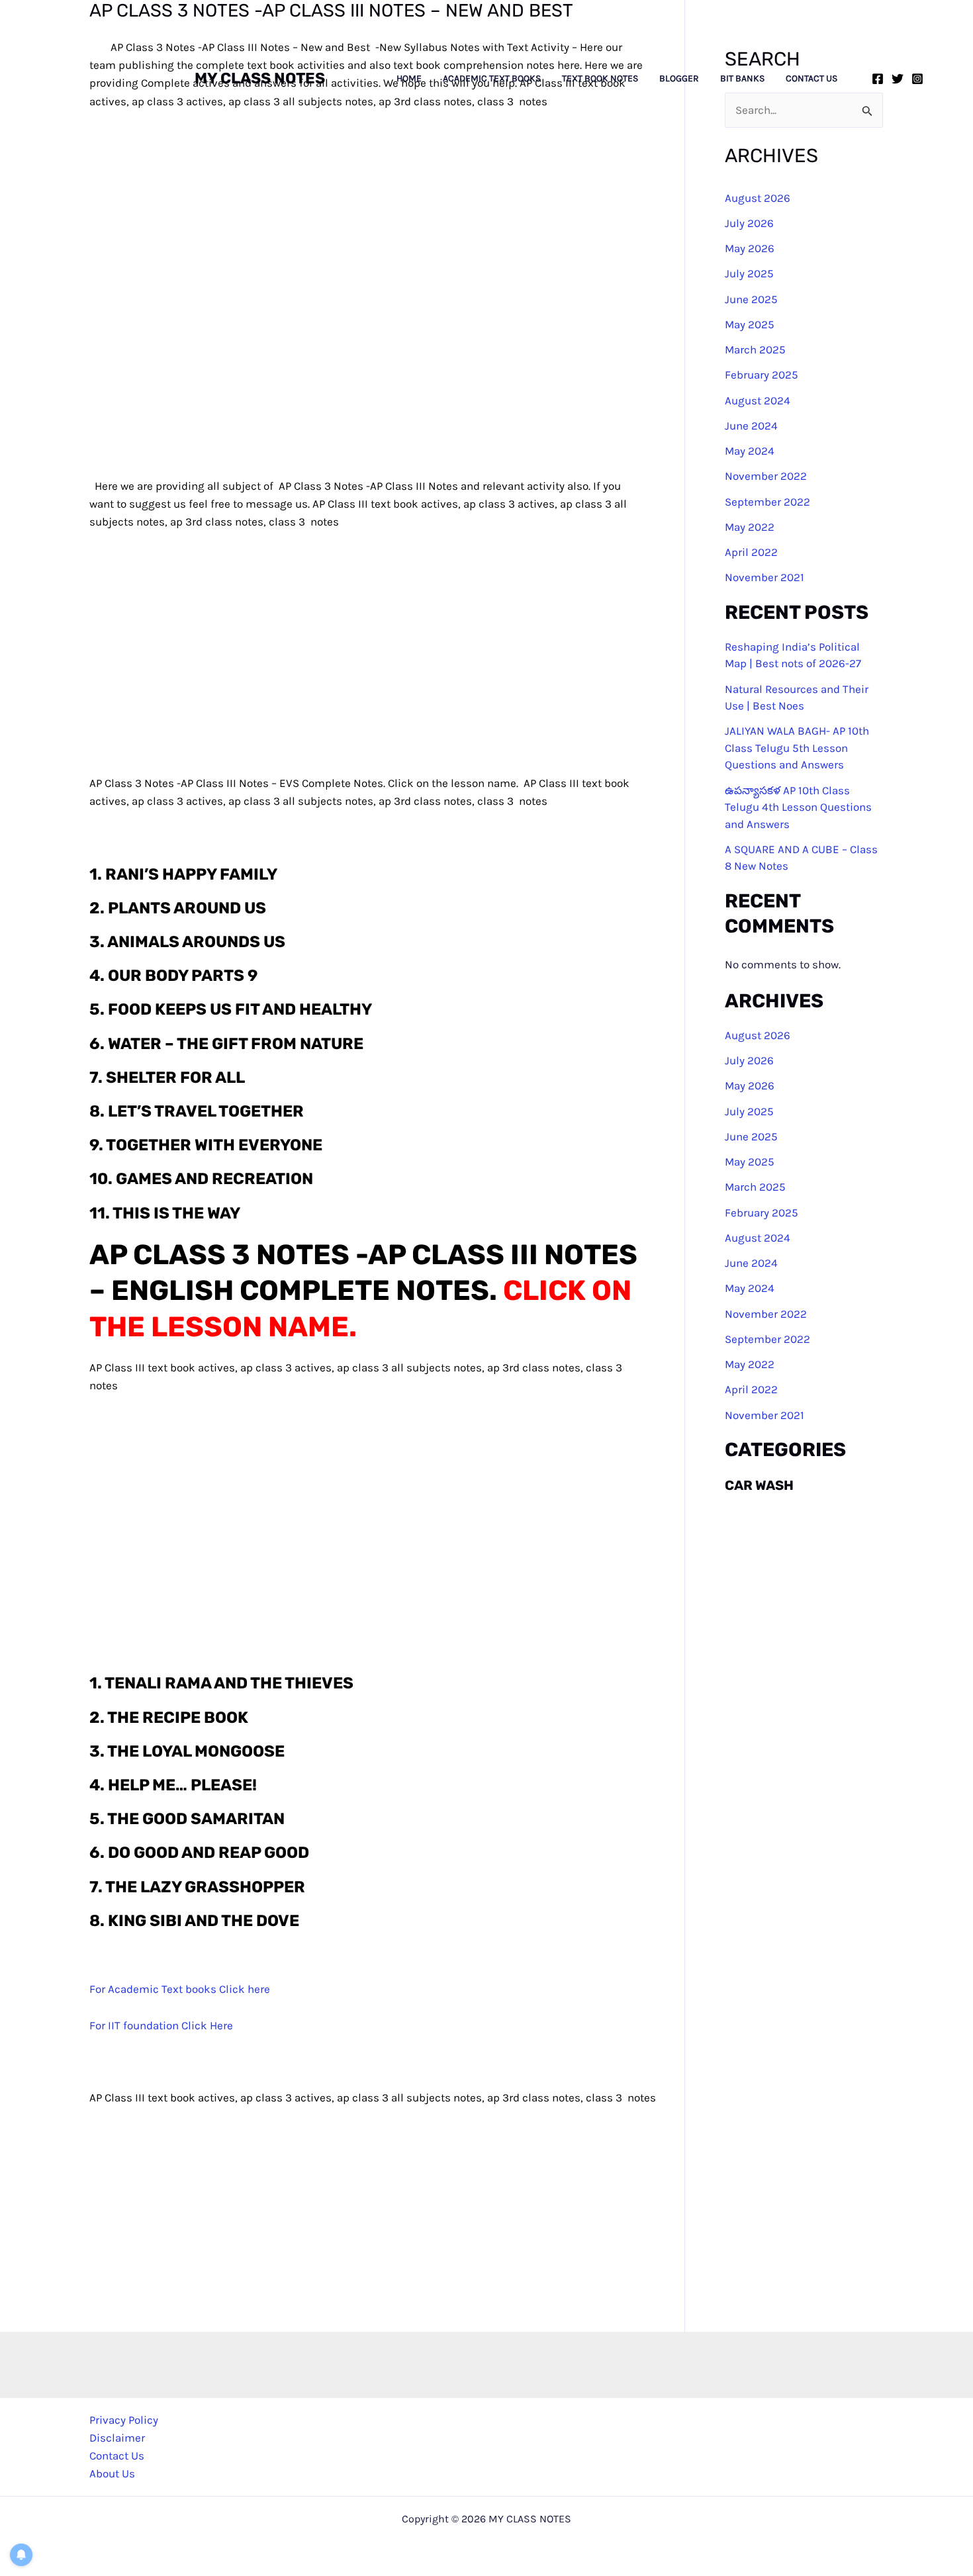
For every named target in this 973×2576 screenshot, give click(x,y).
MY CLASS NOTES (260, 78)
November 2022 (766, 477)
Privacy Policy (124, 2420)
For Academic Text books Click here (180, 1989)
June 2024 (751, 426)
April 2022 (751, 552)
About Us (112, 2473)
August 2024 (758, 400)
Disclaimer (117, 2438)
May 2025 (750, 324)
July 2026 (749, 223)
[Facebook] (878, 79)
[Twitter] (898, 79)
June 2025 (751, 299)
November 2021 (764, 578)
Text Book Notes (600, 79)
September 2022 (767, 502)
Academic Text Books (492, 79)
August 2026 (758, 198)
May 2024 (750, 451)
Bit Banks (742, 79)
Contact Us (811, 79)
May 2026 (750, 248)
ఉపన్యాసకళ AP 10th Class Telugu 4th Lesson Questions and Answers (798, 807)
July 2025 (749, 274)
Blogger (679, 79)
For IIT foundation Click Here (161, 2025)
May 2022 (750, 527)
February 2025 (762, 375)
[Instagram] (917, 79)
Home (409, 79)
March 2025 (755, 349)
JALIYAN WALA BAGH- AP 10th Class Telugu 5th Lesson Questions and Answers (797, 748)
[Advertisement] (410, 668)
